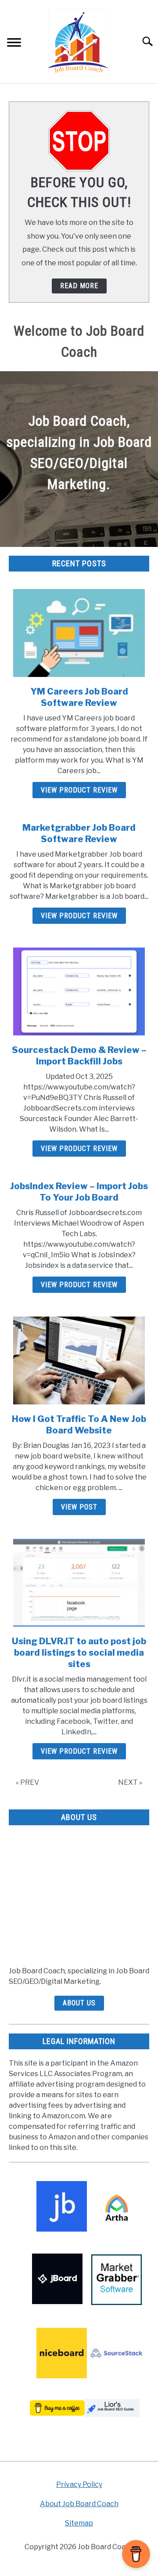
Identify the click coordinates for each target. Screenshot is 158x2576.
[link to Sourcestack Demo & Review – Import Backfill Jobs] (79, 991)
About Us (79, 2003)
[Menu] (14, 44)
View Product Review (79, 790)
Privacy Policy (79, 2484)
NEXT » (130, 1782)
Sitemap (79, 2523)
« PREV (27, 1782)
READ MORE (79, 286)
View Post (79, 1507)
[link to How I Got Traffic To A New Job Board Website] (79, 1360)
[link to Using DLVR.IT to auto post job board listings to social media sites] (79, 1583)
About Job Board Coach (79, 2504)
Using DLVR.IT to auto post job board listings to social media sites (79, 1653)
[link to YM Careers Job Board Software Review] (79, 633)
